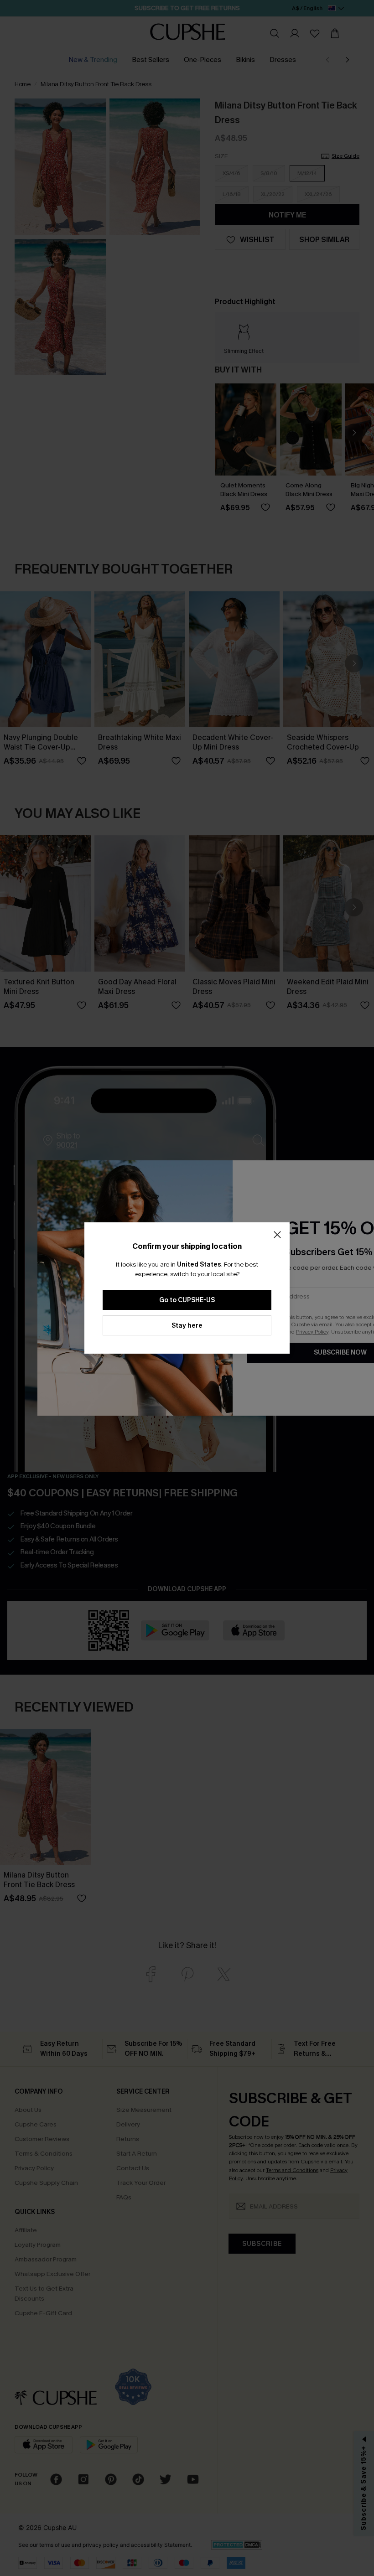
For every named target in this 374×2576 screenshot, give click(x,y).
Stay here (187, 1326)
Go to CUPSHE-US (187, 1300)
